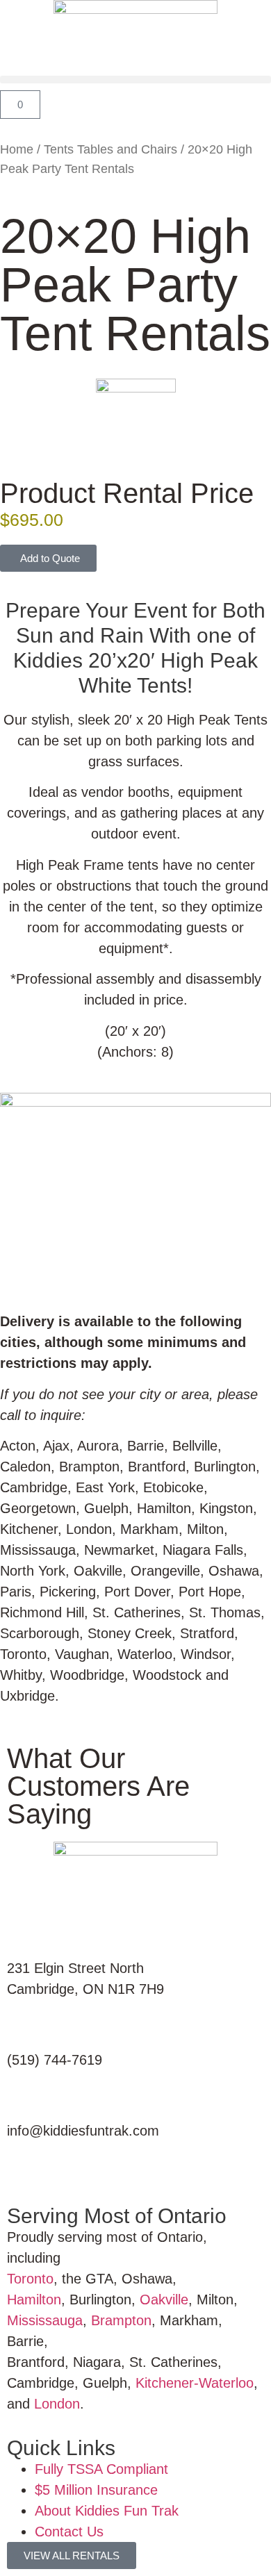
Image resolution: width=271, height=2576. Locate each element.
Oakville (164, 2300)
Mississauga (45, 2320)
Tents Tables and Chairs (110, 149)
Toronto (30, 2279)
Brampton (121, 2320)
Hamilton (34, 2300)
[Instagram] (63, 2169)
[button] (135, 80)
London (57, 2404)
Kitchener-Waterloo (195, 2383)
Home (17, 149)
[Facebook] (24, 2169)
